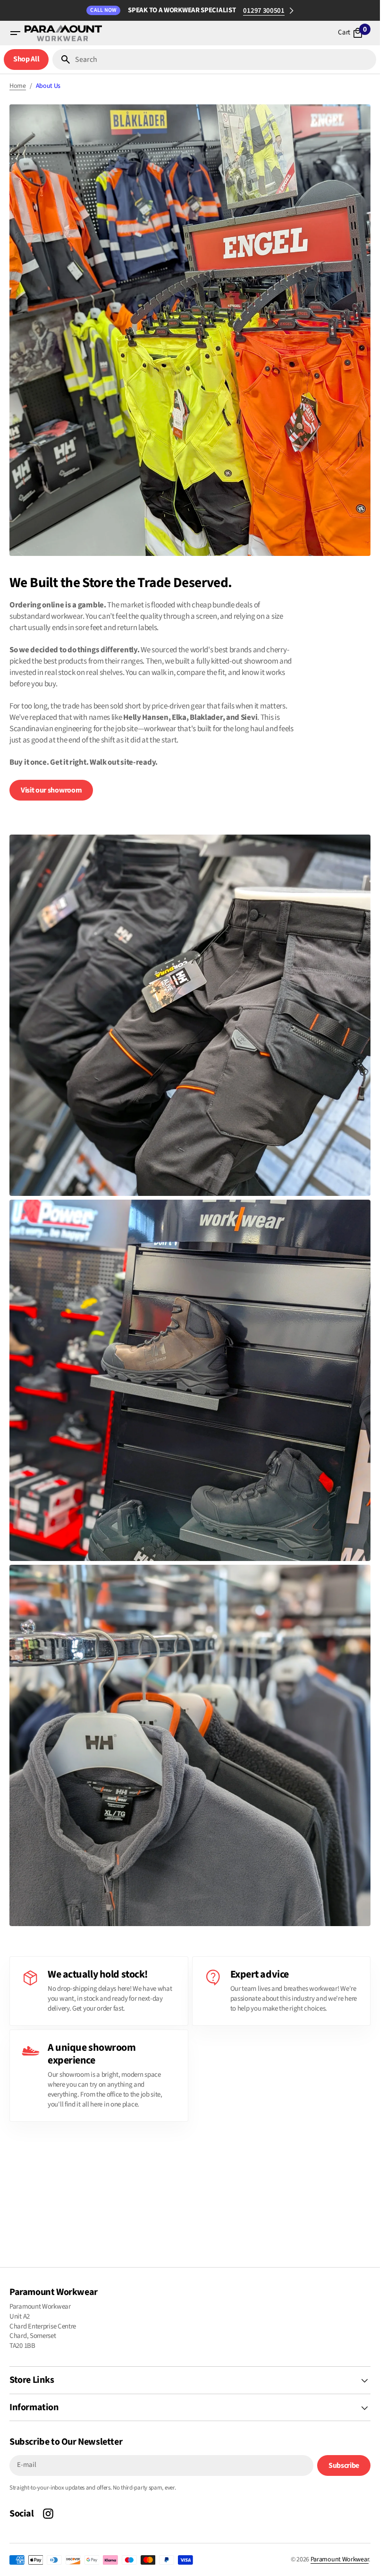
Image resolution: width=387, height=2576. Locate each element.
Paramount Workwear (340, 2559)
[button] (15, 33)
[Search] (62, 60)
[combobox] (224, 60)
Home (18, 86)
